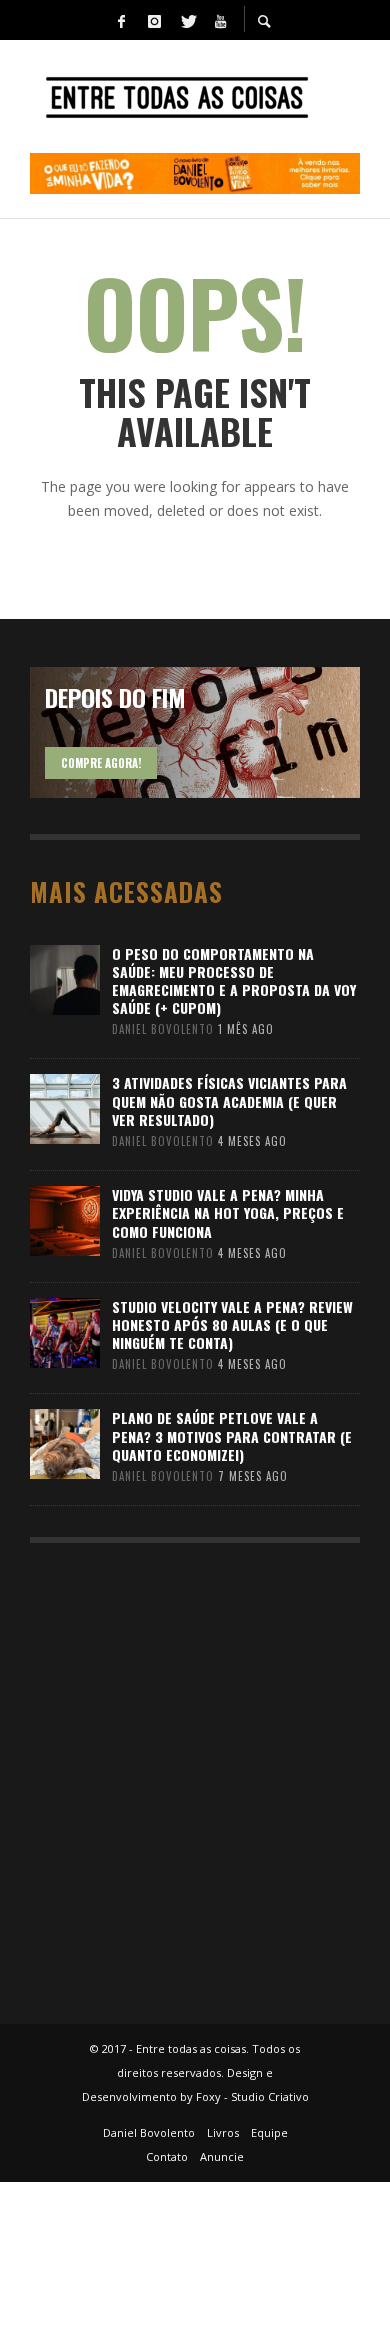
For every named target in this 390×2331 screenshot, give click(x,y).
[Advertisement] (195, 1774)
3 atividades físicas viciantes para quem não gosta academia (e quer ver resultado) (229, 1100)
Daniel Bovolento (163, 1029)
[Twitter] (187, 20)
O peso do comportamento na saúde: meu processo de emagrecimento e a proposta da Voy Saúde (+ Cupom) (234, 981)
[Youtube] (220, 20)
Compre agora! (101, 763)
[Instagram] (154, 20)
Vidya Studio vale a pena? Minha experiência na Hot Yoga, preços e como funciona (228, 1212)
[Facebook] (121, 20)
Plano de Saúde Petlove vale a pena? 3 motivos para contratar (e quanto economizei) (232, 1435)
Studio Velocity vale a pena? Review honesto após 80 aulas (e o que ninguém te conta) (232, 1324)
